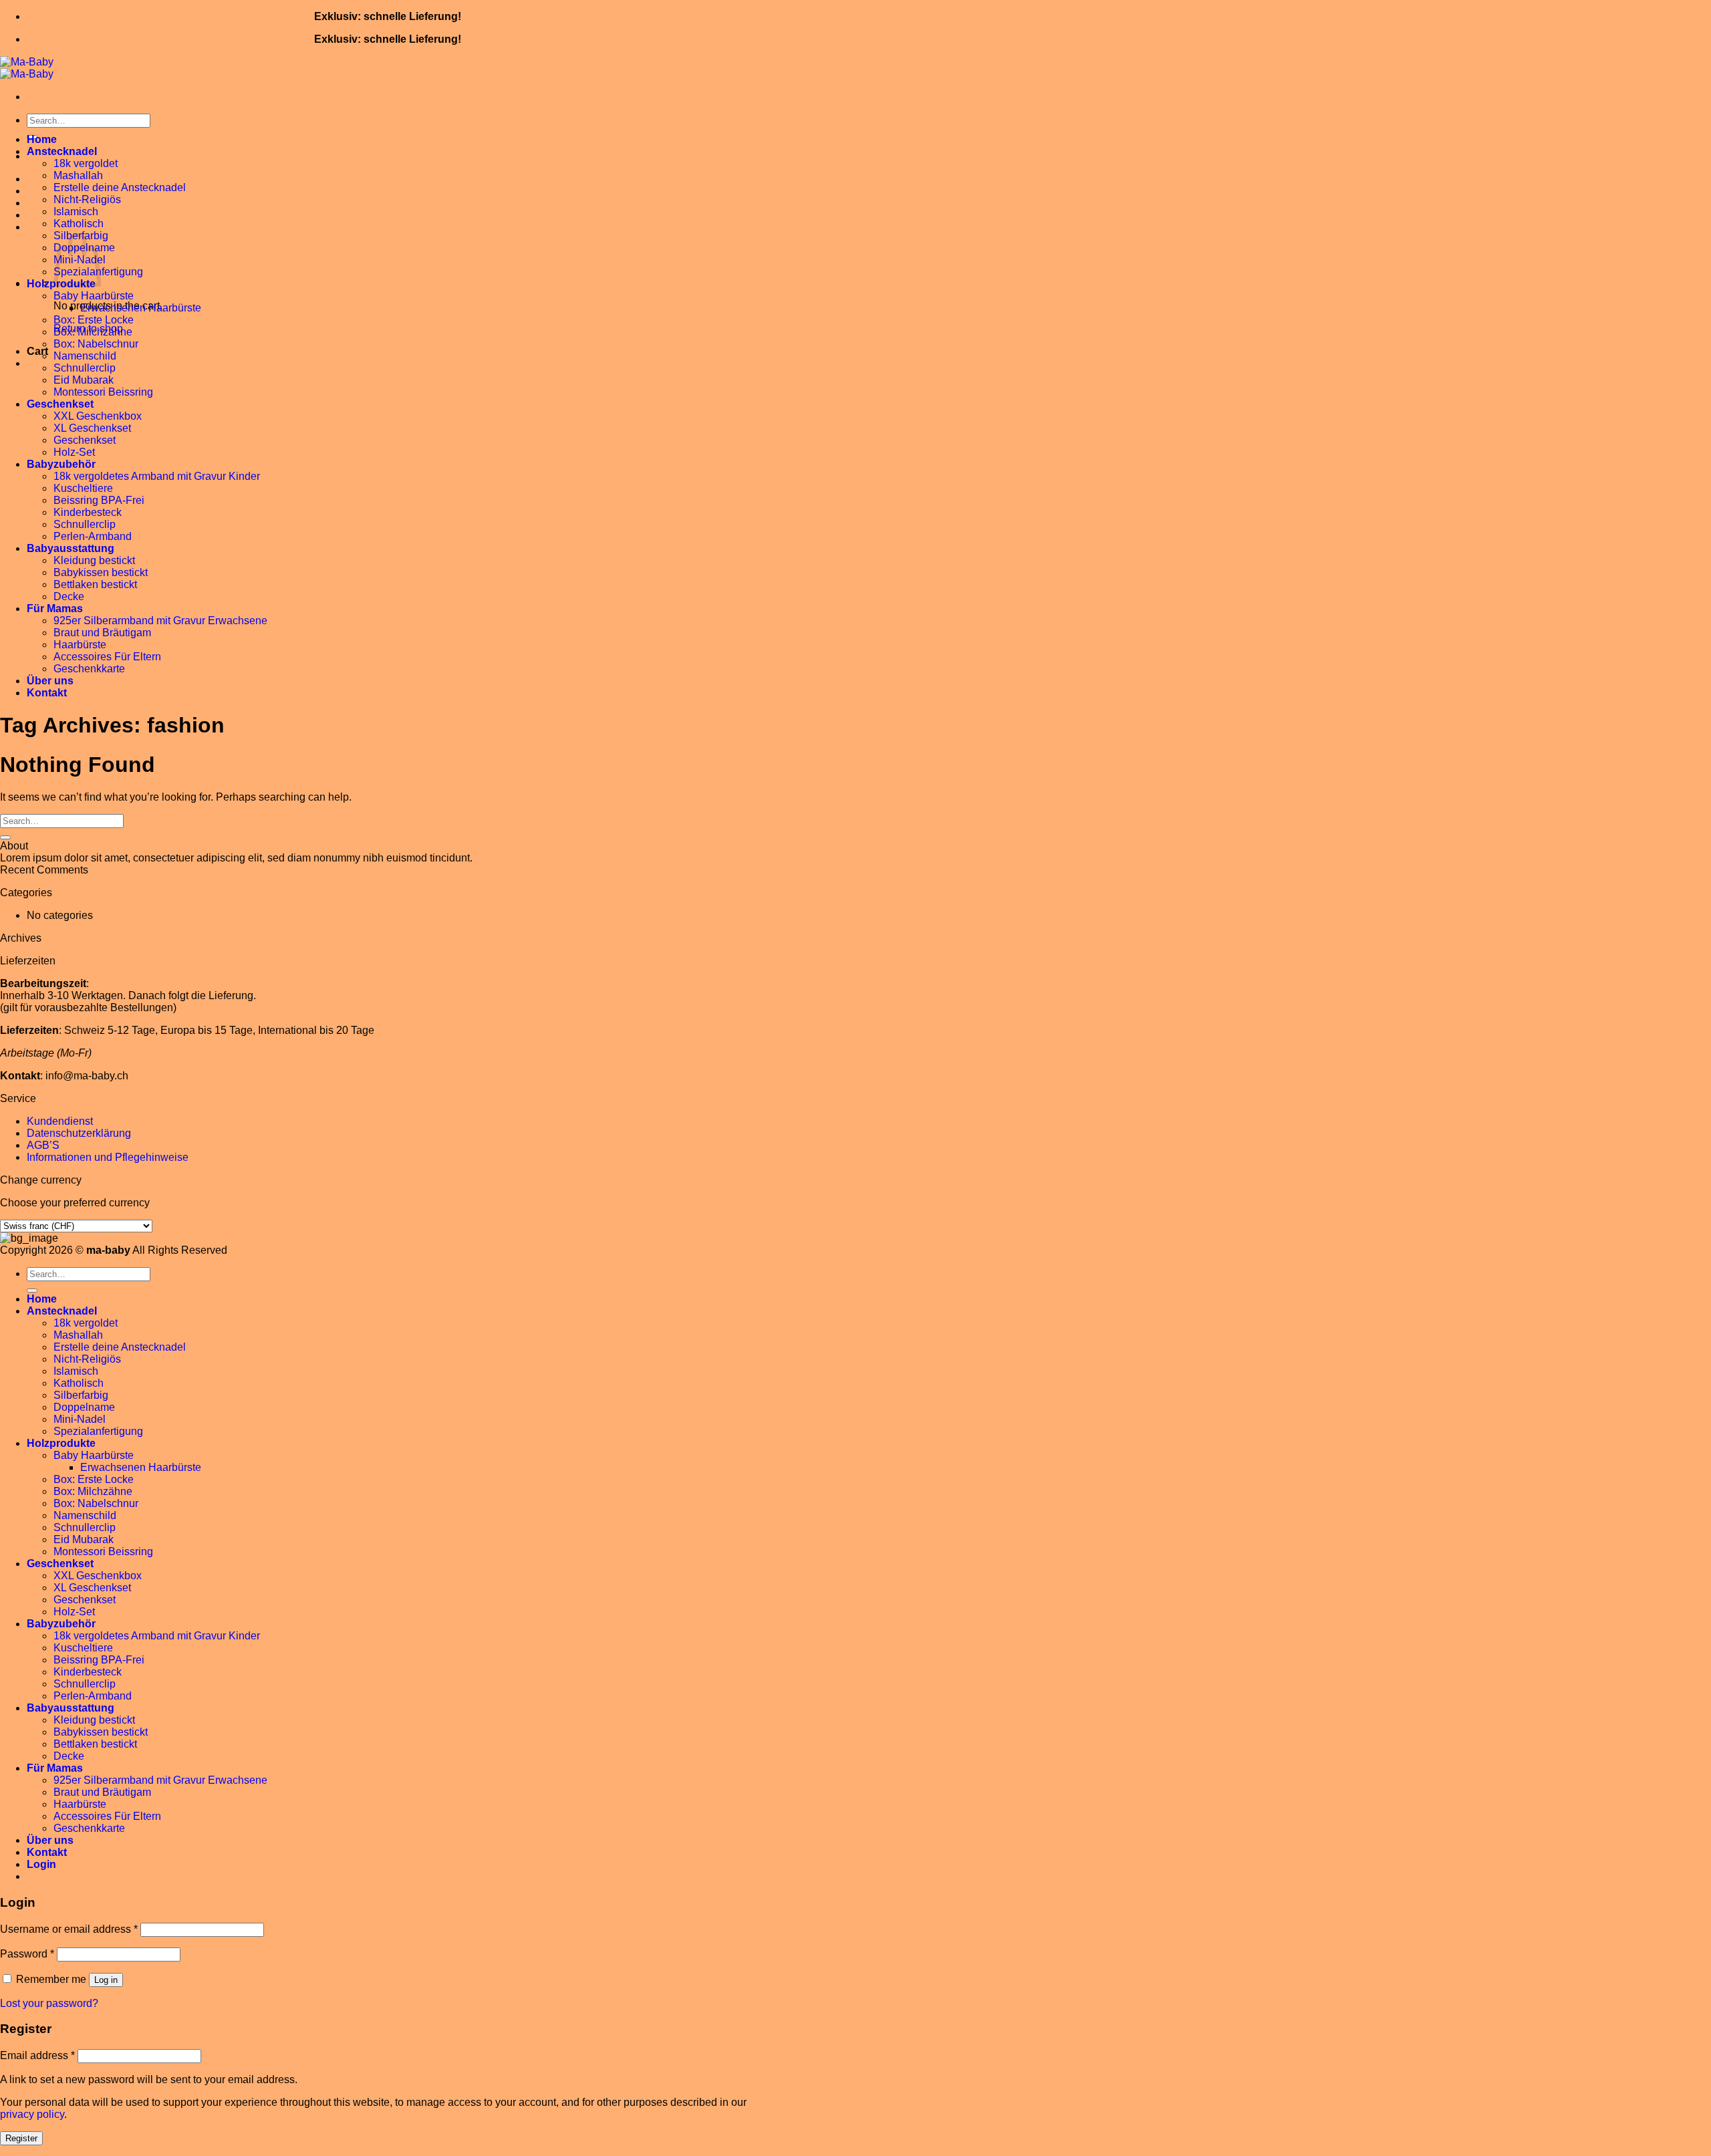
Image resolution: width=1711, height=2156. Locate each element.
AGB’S (43, 1145)
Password (27, 1954)
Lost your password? (49, 2003)
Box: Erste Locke (94, 320)
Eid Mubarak (84, 380)
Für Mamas (55, 609)
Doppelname (84, 1407)
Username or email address (69, 1929)
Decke (69, 596)
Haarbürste (80, 645)
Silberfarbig (81, 1395)
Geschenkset (60, 404)
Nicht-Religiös (87, 199)
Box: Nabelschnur (96, 344)
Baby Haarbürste (94, 296)
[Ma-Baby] (27, 68)
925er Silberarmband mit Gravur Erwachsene (160, 621)
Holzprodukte (61, 1443)
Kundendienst (60, 1121)
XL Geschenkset (92, 428)
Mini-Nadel (80, 1419)
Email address (37, 2055)
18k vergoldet (86, 163)
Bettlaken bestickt (95, 584)
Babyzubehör (61, 464)
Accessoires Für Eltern (107, 657)
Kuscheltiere (83, 488)
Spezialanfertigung (98, 1431)
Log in (106, 1980)
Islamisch (76, 212)
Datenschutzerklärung (79, 1133)
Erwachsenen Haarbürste (141, 308)
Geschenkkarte (89, 669)
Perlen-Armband (93, 536)
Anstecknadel (62, 151)
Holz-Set (74, 452)
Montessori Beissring (103, 392)
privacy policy (32, 2114)
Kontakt (47, 693)
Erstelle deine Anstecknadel (120, 187)
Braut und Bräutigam (102, 633)
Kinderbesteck (88, 512)
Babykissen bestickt (101, 572)
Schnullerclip (85, 368)
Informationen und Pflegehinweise (108, 1157)
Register (21, 2138)
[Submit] (5, 837)
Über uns (50, 681)
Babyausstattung (71, 548)
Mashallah (78, 175)
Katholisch (79, 224)
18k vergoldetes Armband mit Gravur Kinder (157, 476)
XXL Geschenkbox (98, 416)
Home (42, 139)
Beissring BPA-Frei (99, 500)
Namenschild (85, 356)
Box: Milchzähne (93, 332)
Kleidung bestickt (94, 560)
